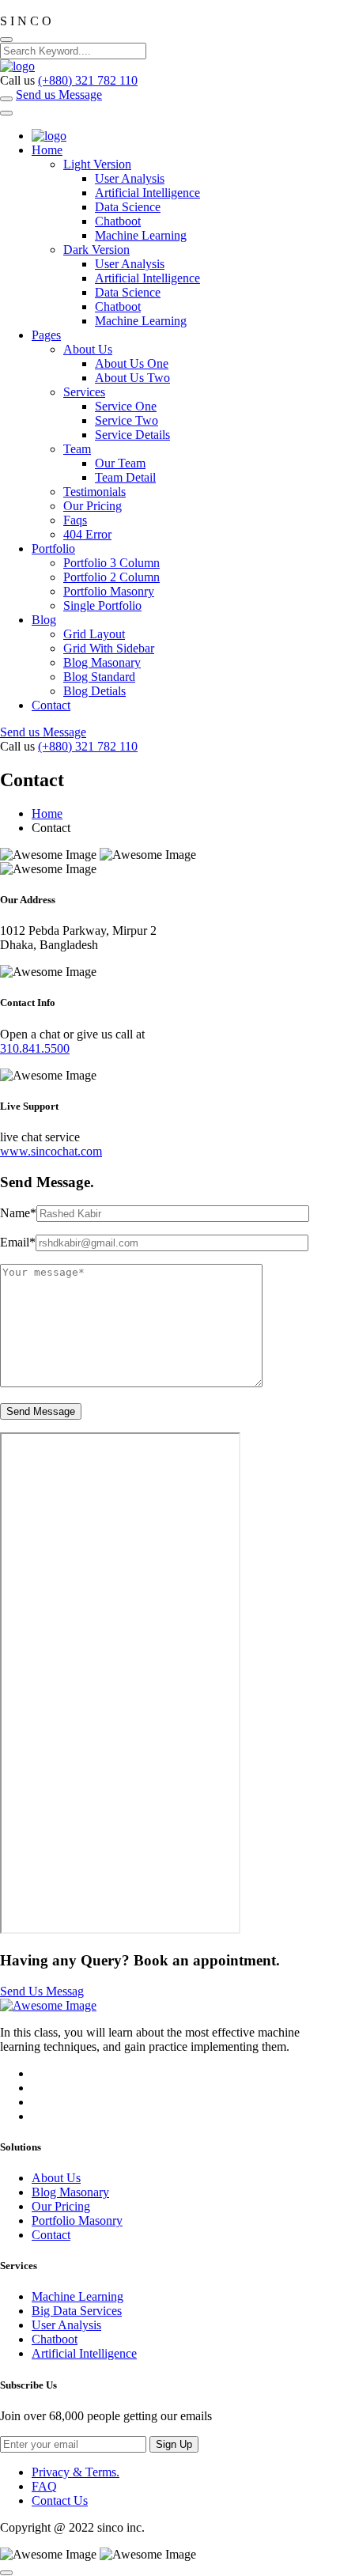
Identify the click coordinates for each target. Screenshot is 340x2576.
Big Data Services (77, 2311)
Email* (18, 1242)
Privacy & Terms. (76, 2472)
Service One (126, 406)
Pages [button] (46, 335)
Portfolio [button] (53, 548)
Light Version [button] (97, 164)
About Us (56, 2178)
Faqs (75, 520)
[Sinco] (17, 66)
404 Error (87, 534)
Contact (51, 705)
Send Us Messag (42, 1991)
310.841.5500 (35, 1048)
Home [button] (47, 150)
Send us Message (59, 95)
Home (47, 813)
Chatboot (118, 221)
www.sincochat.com (51, 1151)
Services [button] (84, 392)
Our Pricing (93, 506)
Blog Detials (94, 691)
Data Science (128, 207)
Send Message (41, 1411)
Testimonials (94, 492)
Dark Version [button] (96, 250)
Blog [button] (44, 620)
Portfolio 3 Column (111, 563)
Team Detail (125, 477)
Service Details (132, 435)
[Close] (6, 40)
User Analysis (130, 178)
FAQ (44, 2486)
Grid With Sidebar (109, 648)
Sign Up (174, 2444)
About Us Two (132, 378)
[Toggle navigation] (6, 113)
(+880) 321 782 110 (88, 80)
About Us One (132, 363)
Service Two (127, 420)
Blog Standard (99, 677)
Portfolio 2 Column (111, 577)
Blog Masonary (102, 662)
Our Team (120, 463)
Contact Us (60, 2500)
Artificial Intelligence (147, 193)
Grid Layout (94, 634)
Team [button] (77, 449)
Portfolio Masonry (109, 591)
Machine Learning (141, 235)
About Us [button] (88, 349)
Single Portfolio (102, 605)
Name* (18, 1213)
